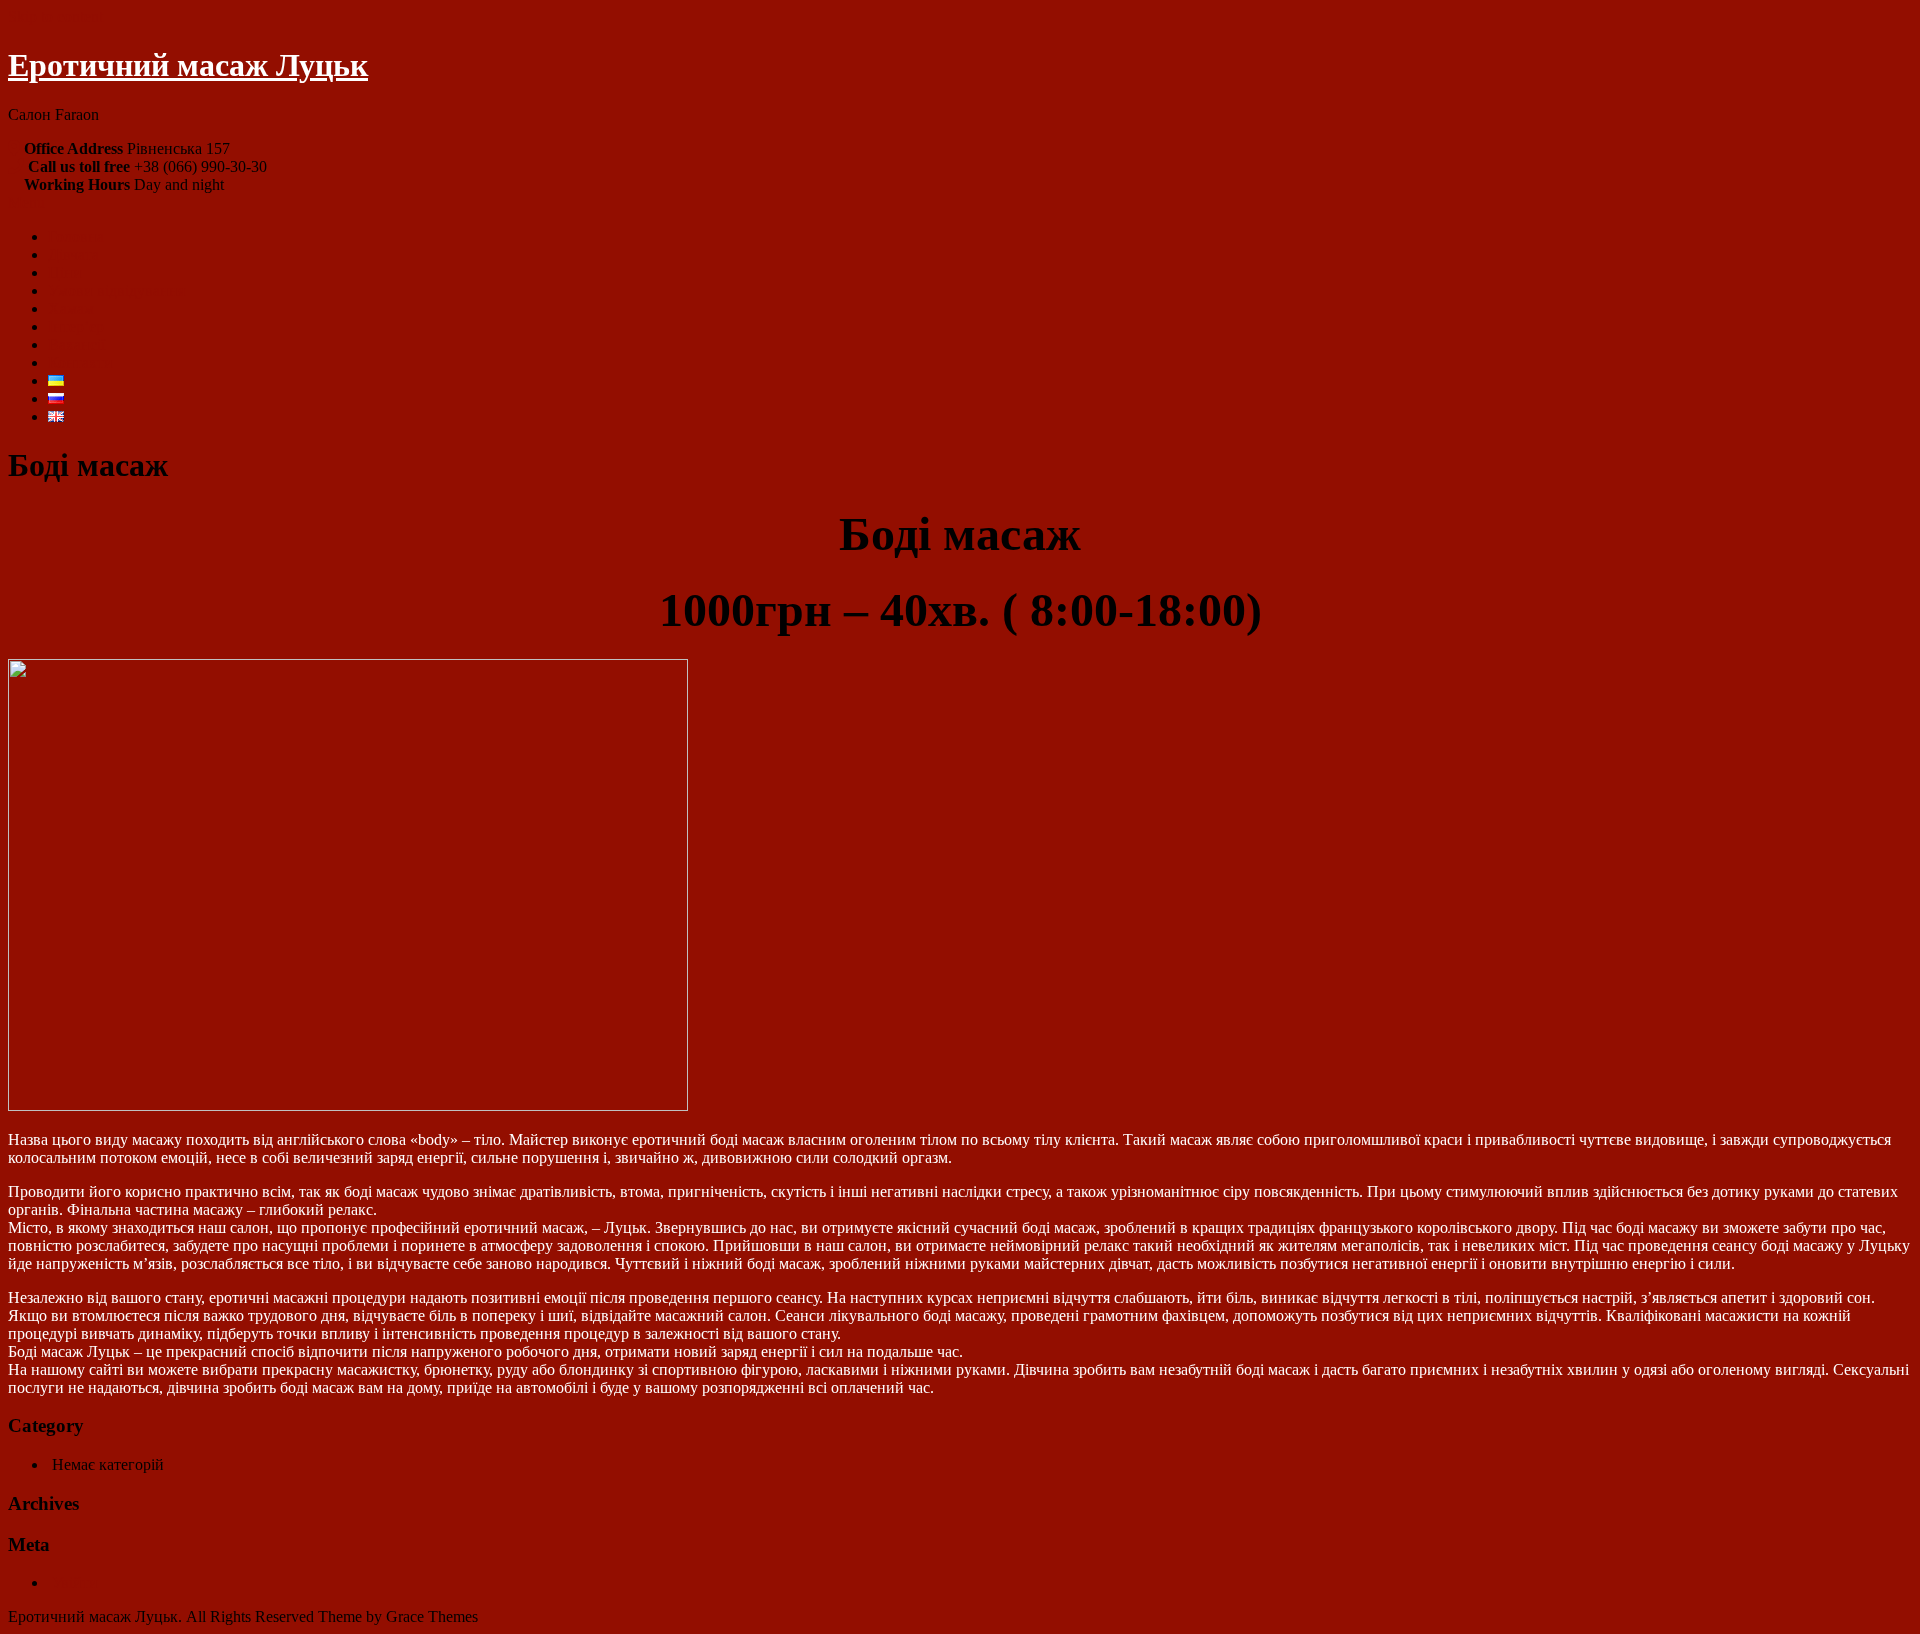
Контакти (80, 362)
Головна (76, 236)
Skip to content (55, 16)
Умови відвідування (116, 290)
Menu (26, 202)
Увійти (75, 1582)
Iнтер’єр (76, 326)
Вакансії (76, 344)
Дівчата (73, 254)
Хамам (71, 308)
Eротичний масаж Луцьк (188, 65)
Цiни (65, 272)
